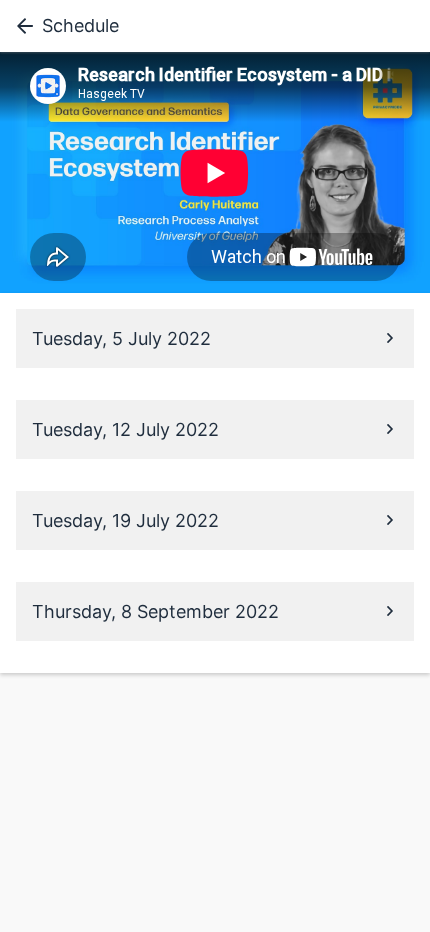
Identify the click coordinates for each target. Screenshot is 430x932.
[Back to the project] (21, 26)
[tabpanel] (215, 172)
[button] (215, 338)
